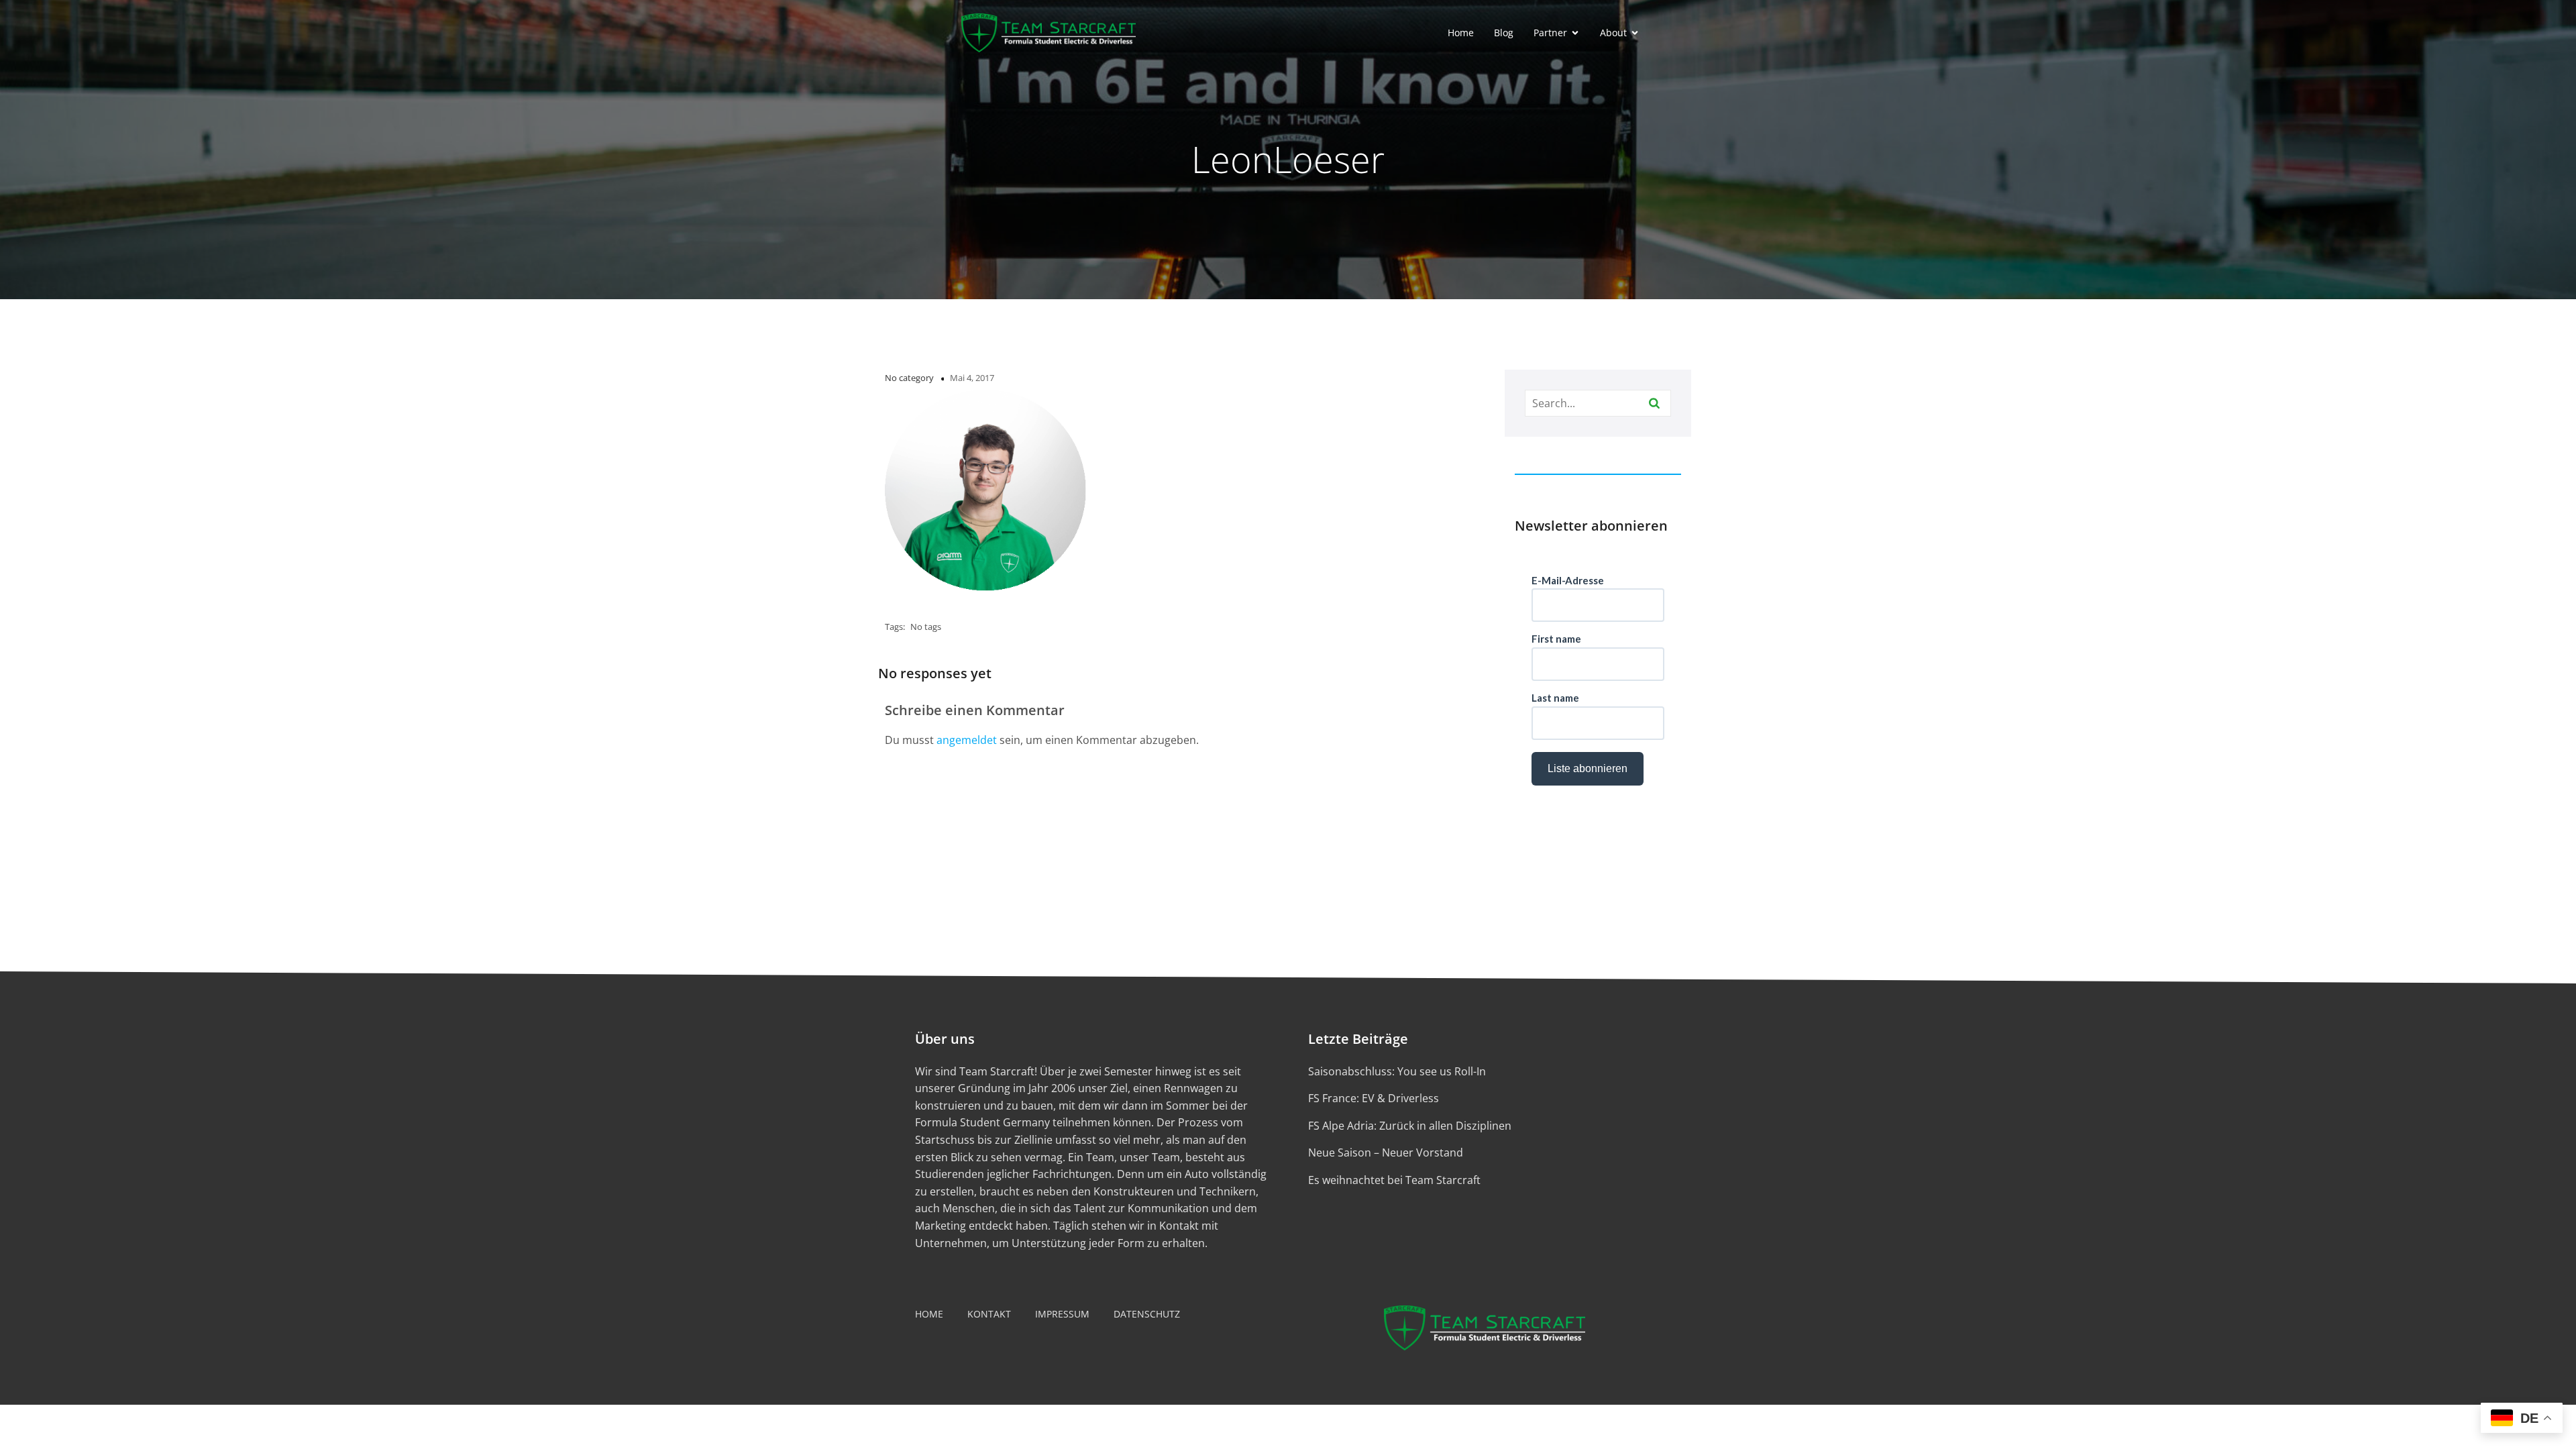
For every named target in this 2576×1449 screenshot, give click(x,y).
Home (1461, 33)
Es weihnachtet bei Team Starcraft (1394, 1180)
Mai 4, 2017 (972, 378)
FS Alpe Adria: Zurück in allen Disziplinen (1410, 1126)
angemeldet (967, 740)
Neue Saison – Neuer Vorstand (1386, 1152)
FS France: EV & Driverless (1374, 1098)
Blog (1504, 33)
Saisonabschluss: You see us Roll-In (1397, 1071)
